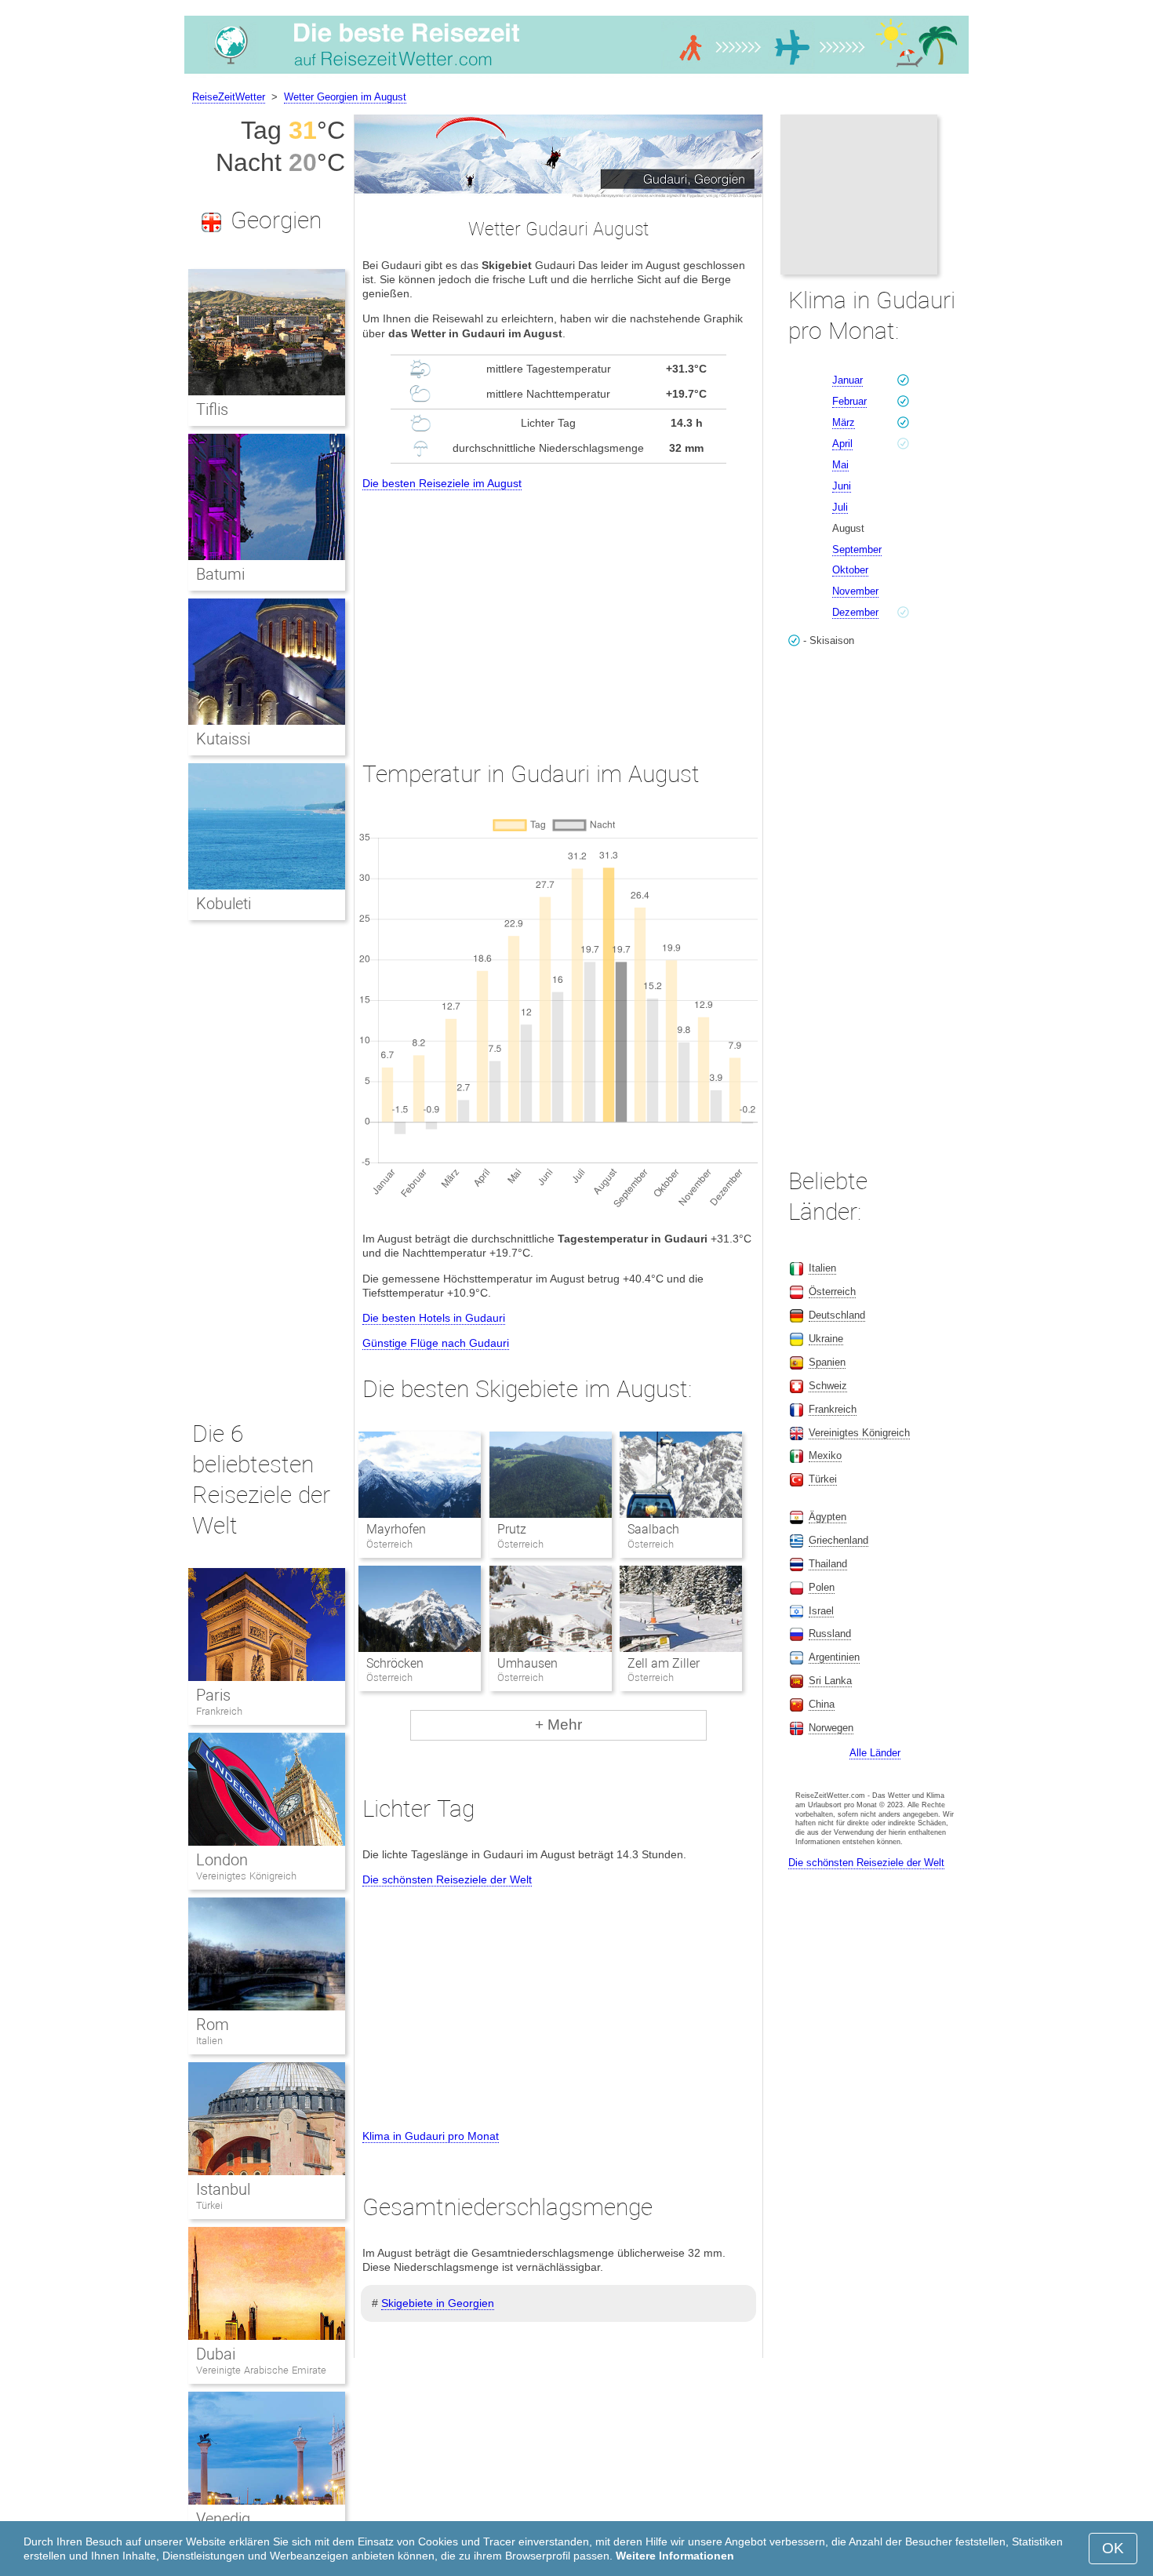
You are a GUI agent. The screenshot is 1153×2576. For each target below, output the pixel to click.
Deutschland (837, 1315)
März (844, 422)
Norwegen (831, 1728)
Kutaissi (223, 739)
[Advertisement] (558, 611)
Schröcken (395, 1663)
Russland (830, 1634)
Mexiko (825, 1455)
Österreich (832, 1292)
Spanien (827, 1362)
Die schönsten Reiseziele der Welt (447, 1879)
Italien (209, 2041)
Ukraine (826, 1339)
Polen (822, 1587)
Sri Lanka (830, 1681)
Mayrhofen (396, 1529)
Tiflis (212, 409)
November (855, 591)
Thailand (828, 1564)
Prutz (512, 1529)
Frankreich (219, 1711)
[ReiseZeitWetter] (576, 74)
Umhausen (527, 1663)
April (842, 444)
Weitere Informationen (675, 2556)
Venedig (223, 2519)
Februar (849, 401)
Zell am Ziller (664, 1663)
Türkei (209, 2205)
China (822, 1704)
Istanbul (223, 2189)
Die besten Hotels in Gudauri (434, 1318)
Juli (840, 507)
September (857, 549)
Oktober (850, 570)
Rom (213, 2025)
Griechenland (838, 1540)
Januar (847, 380)
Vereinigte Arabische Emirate (261, 2370)
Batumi (220, 574)
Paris (213, 1695)
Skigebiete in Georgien (438, 2303)
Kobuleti (224, 904)
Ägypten (827, 1517)
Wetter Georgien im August (345, 97)
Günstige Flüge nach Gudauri (436, 1343)
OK (1113, 2548)
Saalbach (653, 1529)
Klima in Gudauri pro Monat (431, 2136)
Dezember (855, 612)
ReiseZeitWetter (229, 97)
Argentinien (834, 1657)
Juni (842, 486)
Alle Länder (875, 1753)
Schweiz (828, 1386)
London (222, 1860)
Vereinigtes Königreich (246, 1876)
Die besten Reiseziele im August (442, 483)
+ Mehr (558, 1725)
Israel (821, 1611)
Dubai (216, 2354)
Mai (840, 465)
